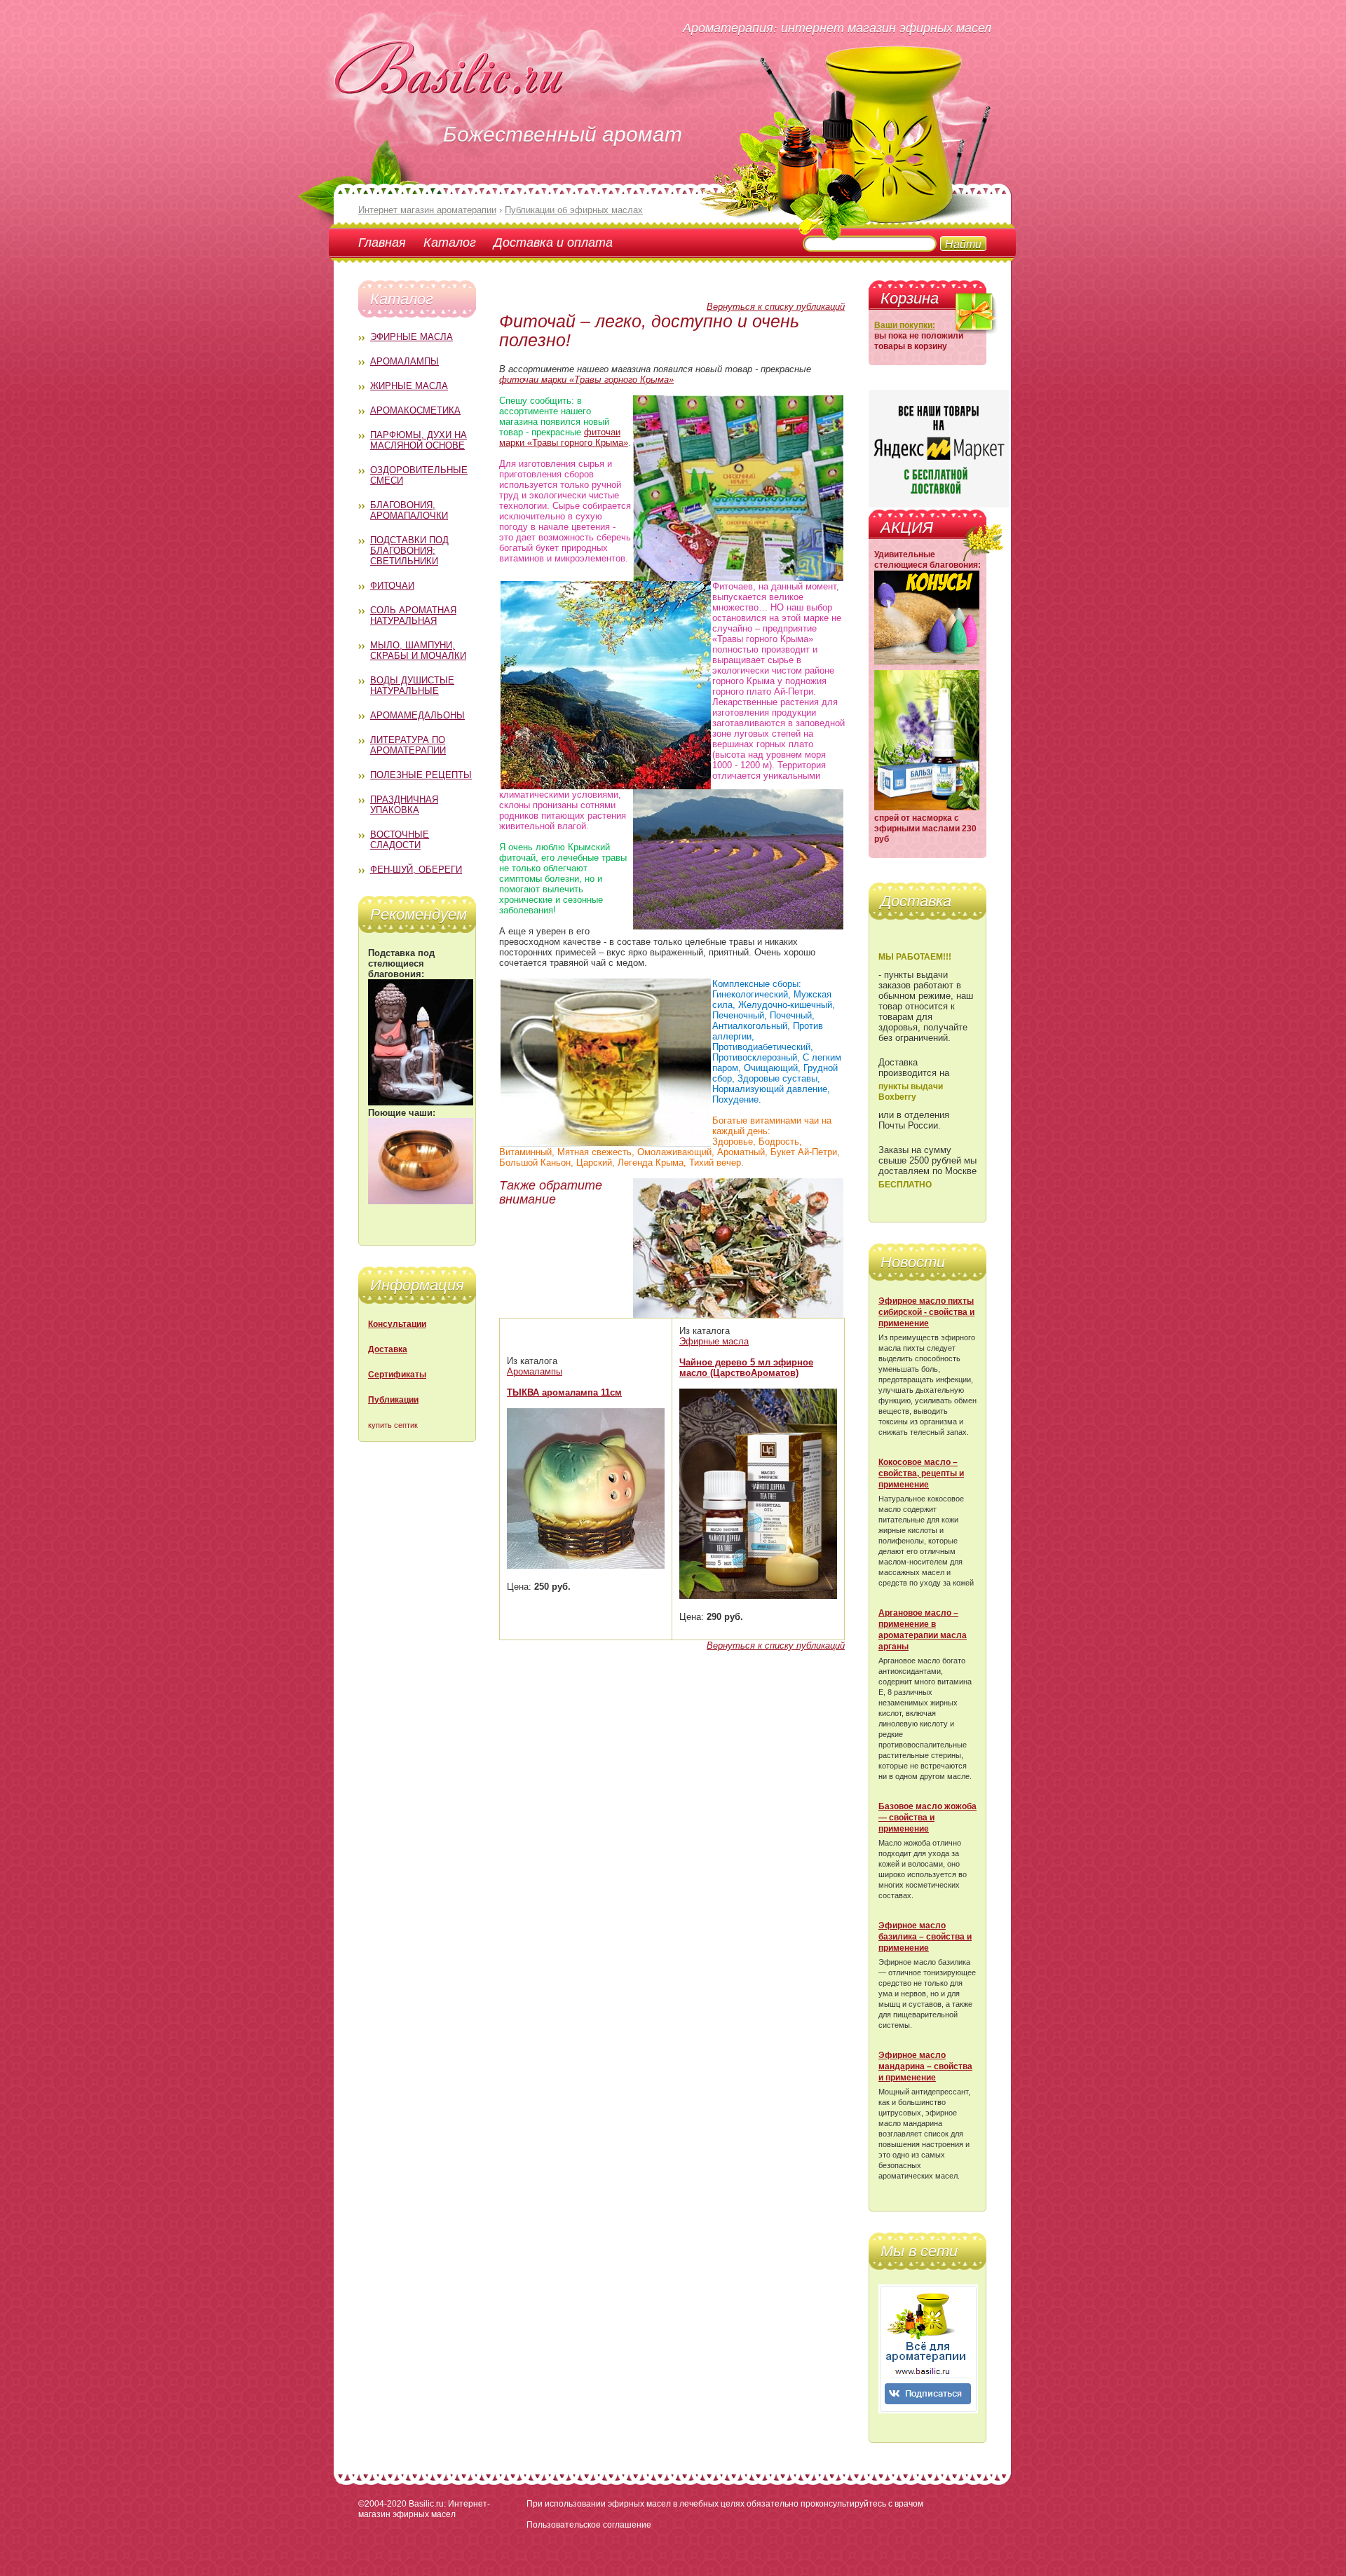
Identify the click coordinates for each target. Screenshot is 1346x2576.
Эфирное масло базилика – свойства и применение (925, 1937)
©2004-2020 (382, 2504)
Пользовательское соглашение (589, 2525)
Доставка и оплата (553, 242)
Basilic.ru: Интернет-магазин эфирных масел (424, 2509)
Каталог (450, 242)
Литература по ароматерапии (408, 745)
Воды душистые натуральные (412, 686)
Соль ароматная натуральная (413, 615)
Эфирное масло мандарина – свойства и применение (925, 2066)
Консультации (397, 1324)
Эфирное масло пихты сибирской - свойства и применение (926, 1312)
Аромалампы (405, 361)
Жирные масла (409, 386)
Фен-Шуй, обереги (416, 870)
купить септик (393, 1425)
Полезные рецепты (421, 775)
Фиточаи (392, 586)
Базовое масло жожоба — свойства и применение (927, 1818)
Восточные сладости (400, 840)
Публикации (393, 1400)
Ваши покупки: (905, 325)
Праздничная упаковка (404, 805)
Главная (382, 242)
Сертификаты (397, 1375)
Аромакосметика (415, 410)
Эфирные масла (412, 337)
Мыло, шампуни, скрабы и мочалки (418, 650)
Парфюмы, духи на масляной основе (419, 440)
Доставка (388, 1349)
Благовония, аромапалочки (409, 510)
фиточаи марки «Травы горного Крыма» (586, 380)
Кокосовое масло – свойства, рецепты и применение (921, 1473)
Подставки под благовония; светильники (409, 551)
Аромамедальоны (417, 715)
